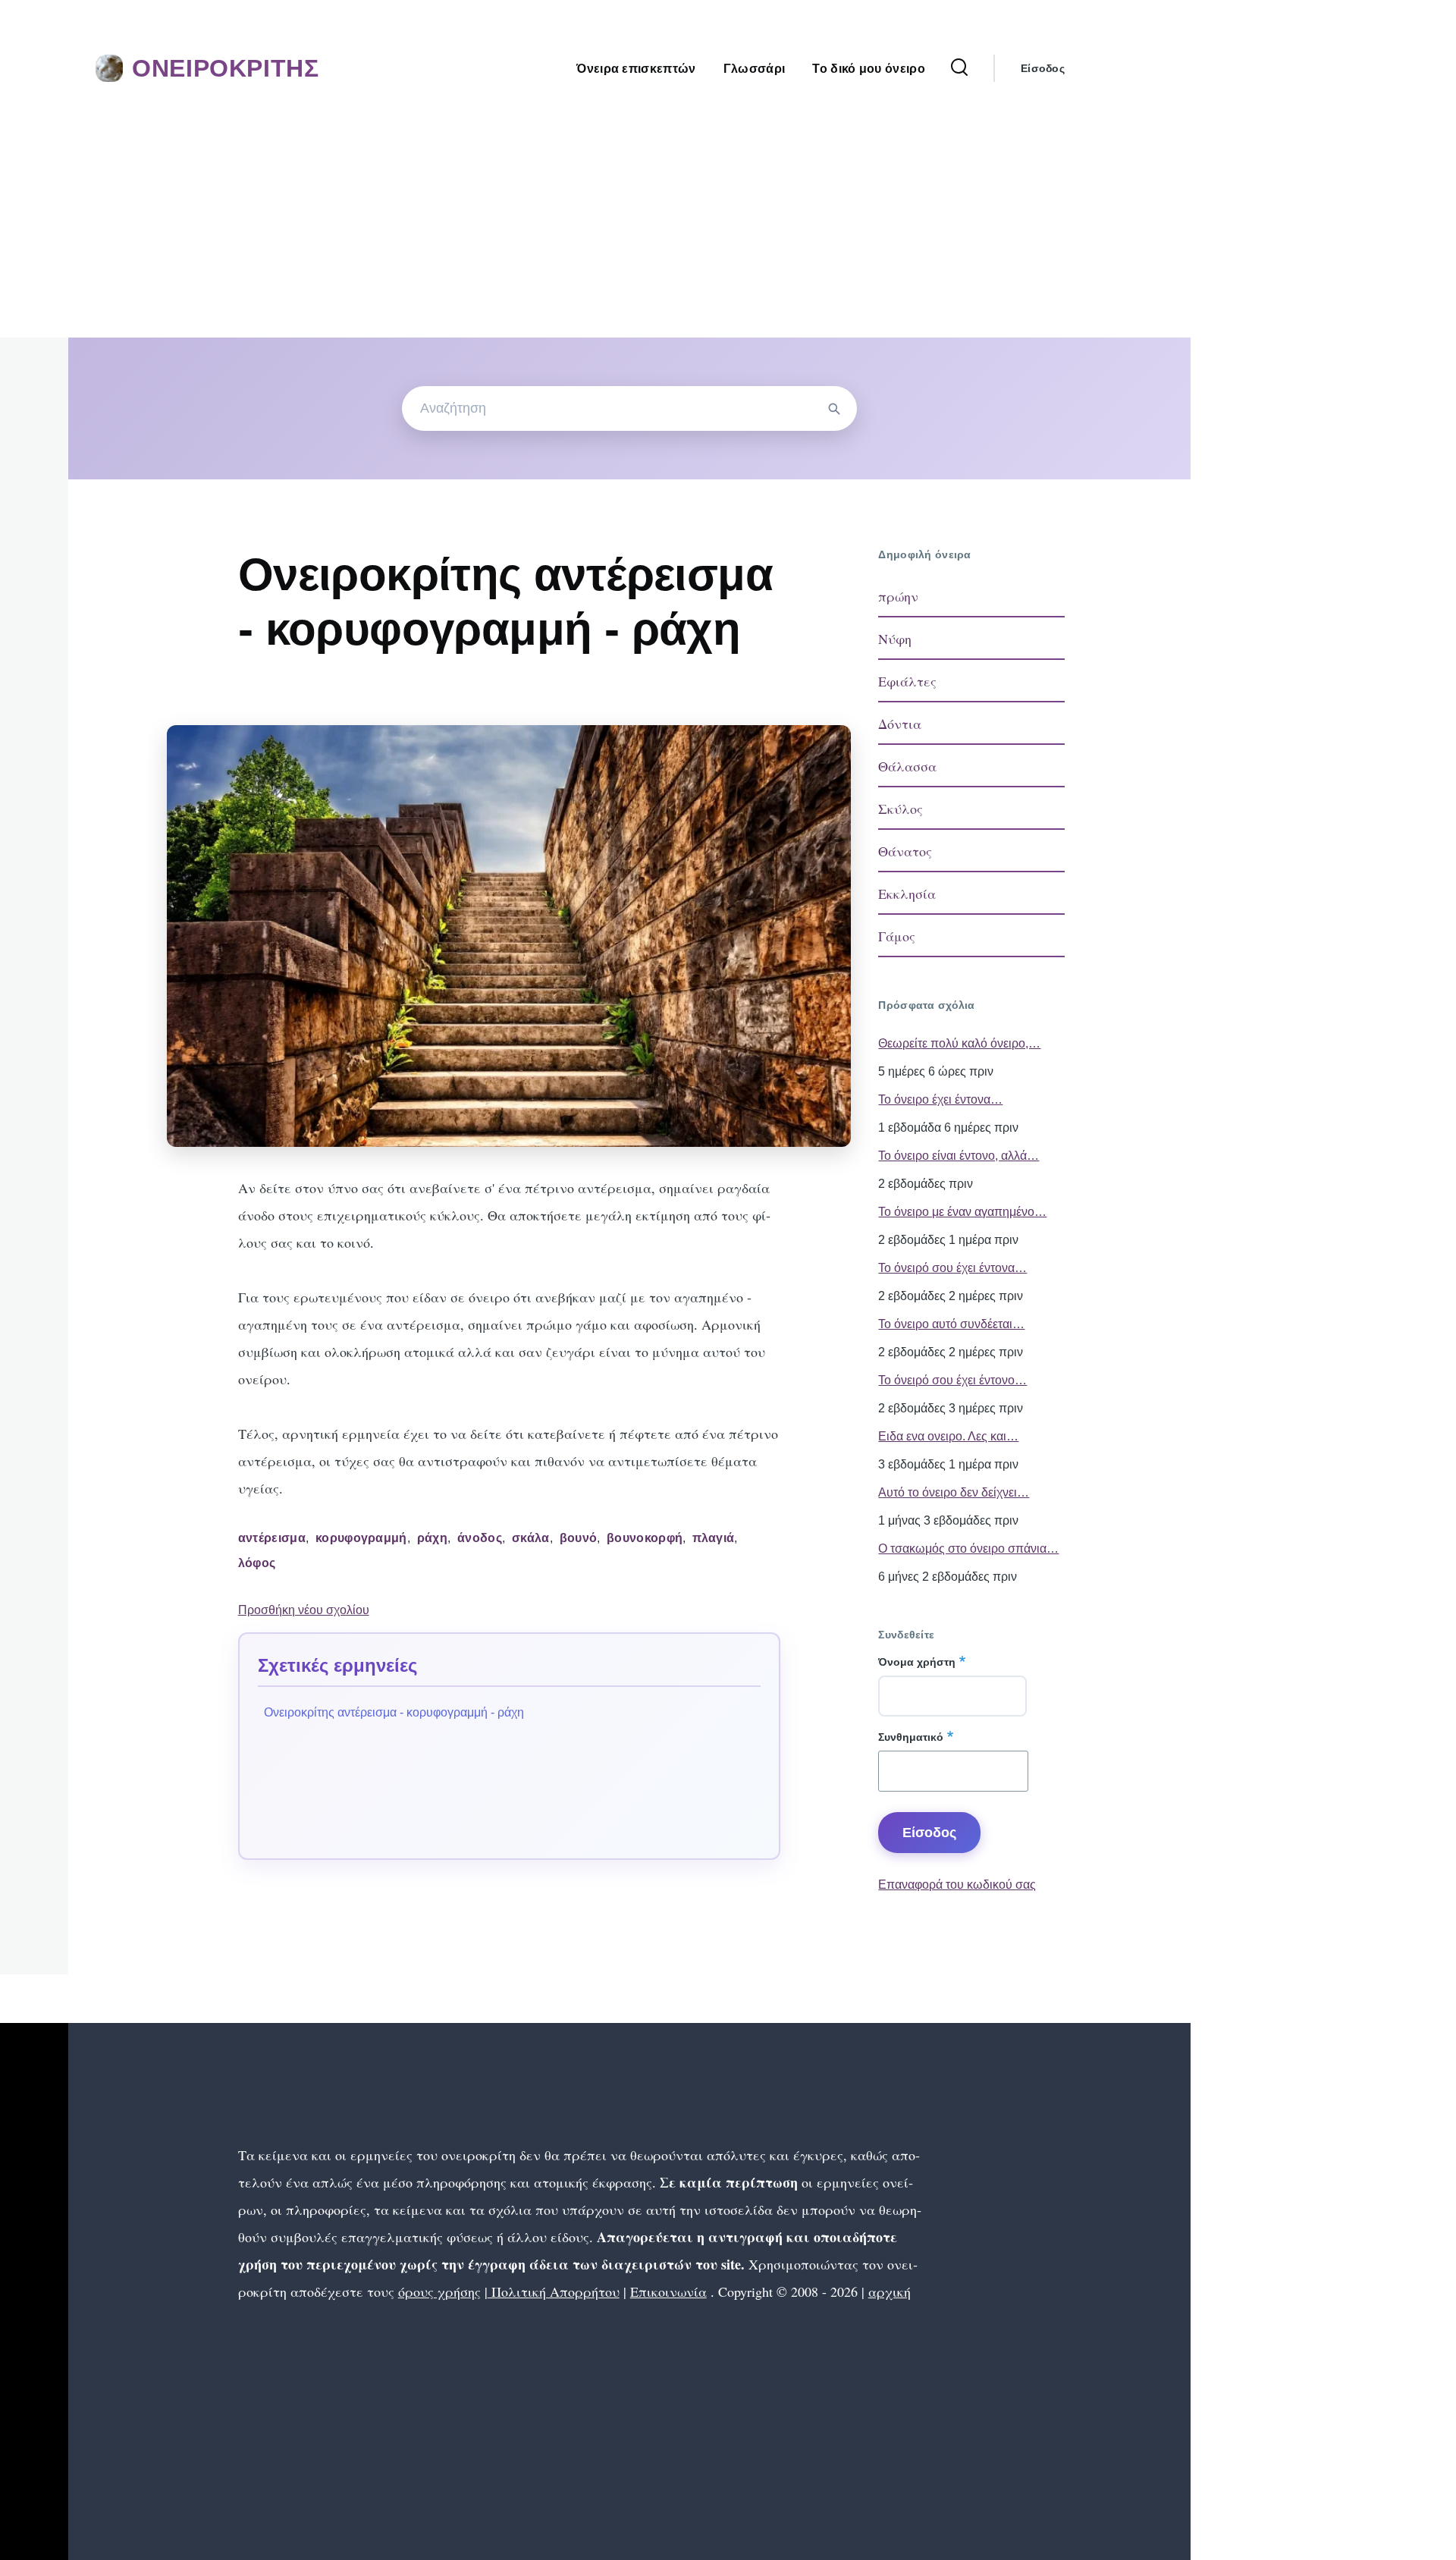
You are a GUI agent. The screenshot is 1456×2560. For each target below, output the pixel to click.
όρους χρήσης (439, 2291)
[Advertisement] (595, 224)
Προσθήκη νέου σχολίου (304, 1610)
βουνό (579, 1538)
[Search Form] (959, 68)
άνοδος (480, 1538)
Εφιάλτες (907, 681)
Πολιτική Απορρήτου (554, 2291)
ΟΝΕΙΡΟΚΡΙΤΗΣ (226, 68)
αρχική (890, 2291)
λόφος (257, 1563)
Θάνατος (905, 851)
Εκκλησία (907, 894)
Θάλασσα (907, 766)
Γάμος (897, 936)
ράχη (432, 1538)
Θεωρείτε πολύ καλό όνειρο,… (959, 1043)
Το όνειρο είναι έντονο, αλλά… (959, 1156)
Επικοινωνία (668, 2291)
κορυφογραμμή (361, 1538)
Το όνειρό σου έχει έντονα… (952, 1268)
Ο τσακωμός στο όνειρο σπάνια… (968, 1549)
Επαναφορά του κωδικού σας (957, 1885)
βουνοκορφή (645, 1538)
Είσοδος (1043, 68)
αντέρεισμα (272, 1538)
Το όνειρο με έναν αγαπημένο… (962, 1212)
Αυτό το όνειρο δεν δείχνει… (954, 1492)
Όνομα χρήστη (917, 1662)
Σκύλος (901, 809)
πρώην (898, 596)
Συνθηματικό (911, 1737)
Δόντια (900, 724)
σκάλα (531, 1538)
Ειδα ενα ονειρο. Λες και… (948, 1436)
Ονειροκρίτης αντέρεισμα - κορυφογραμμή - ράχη (394, 1712)
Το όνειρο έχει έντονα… (940, 1099)
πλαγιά (713, 1538)
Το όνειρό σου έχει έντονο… (952, 1380)
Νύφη (895, 639)
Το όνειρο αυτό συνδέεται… (951, 1324)
